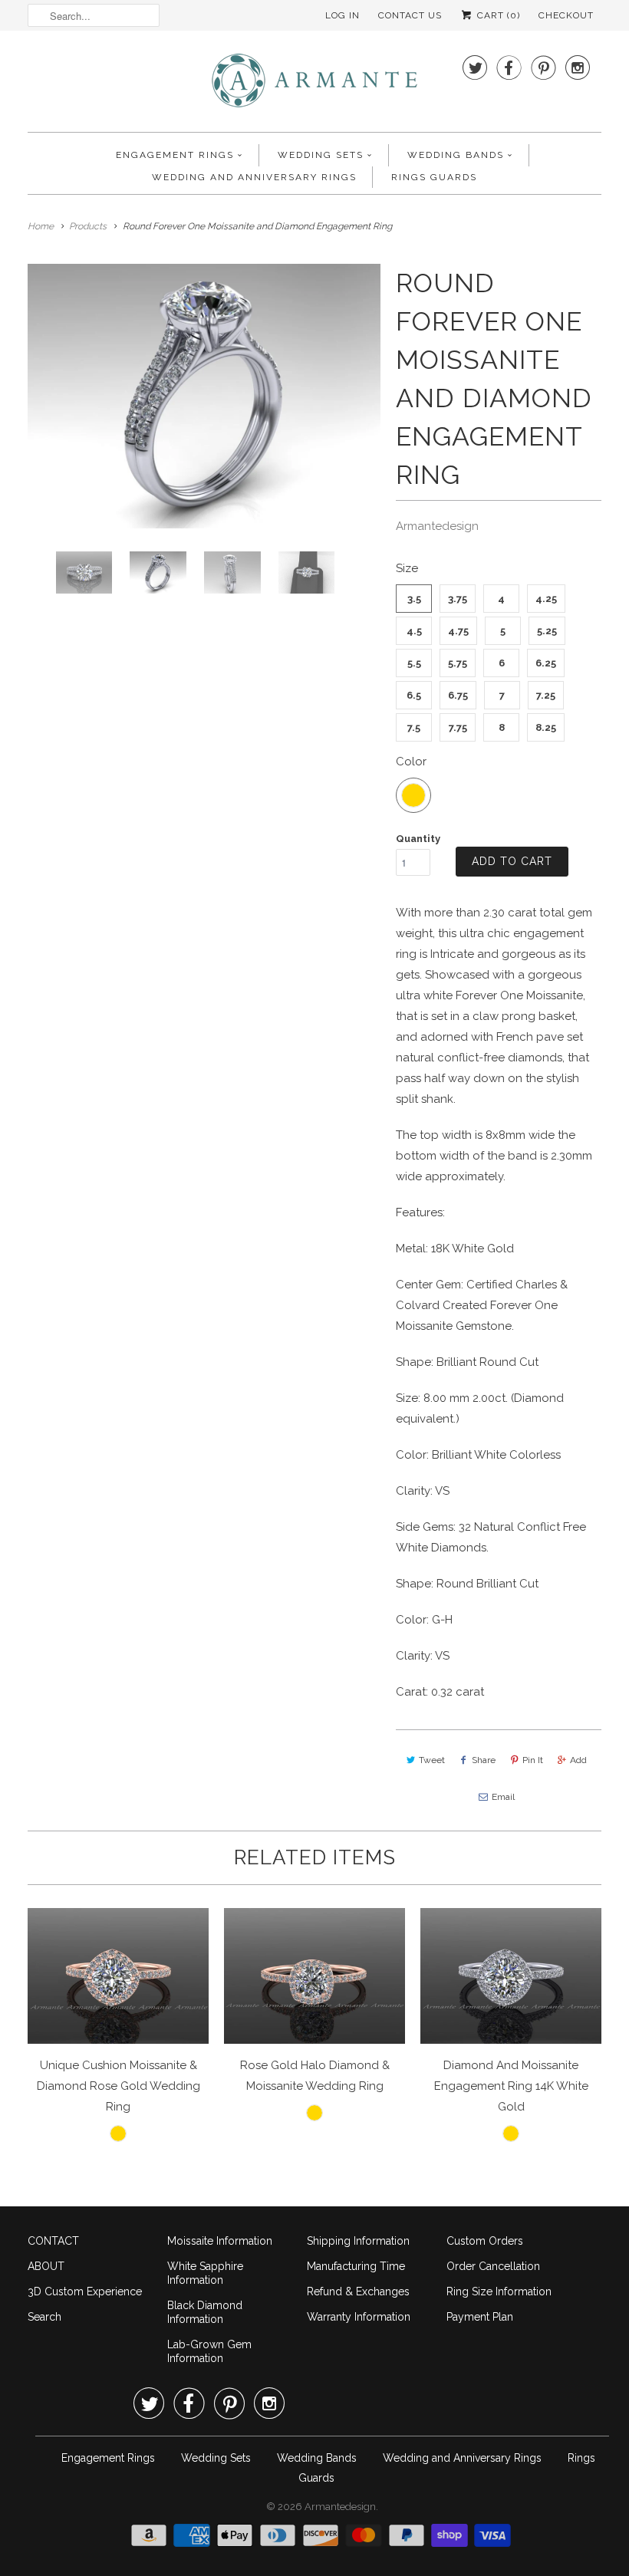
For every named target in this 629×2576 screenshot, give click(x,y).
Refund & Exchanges (358, 2291)
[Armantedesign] (314, 85)
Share (484, 1760)
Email (503, 1797)
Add (578, 1760)
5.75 (458, 663)
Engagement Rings (175, 155)
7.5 (414, 727)
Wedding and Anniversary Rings (254, 177)
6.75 (458, 695)
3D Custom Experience (85, 2291)
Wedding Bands (456, 155)
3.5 (414, 599)
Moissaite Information (220, 2241)
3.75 (458, 599)
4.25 (546, 599)
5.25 (547, 631)
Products (88, 226)
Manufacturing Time (356, 2266)
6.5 (414, 695)
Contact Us (410, 15)
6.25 (546, 663)
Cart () (497, 15)
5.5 (414, 663)
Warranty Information (359, 2317)
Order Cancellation (493, 2266)
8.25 (546, 727)
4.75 (458, 631)
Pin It (533, 1760)
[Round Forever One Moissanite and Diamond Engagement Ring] (204, 396)
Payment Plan (480, 2317)
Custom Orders (485, 2241)
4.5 (414, 631)
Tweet (432, 1760)
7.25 (546, 695)
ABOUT (46, 2266)
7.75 (458, 727)
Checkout (566, 15)
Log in (342, 15)
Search (44, 2317)
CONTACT (53, 2241)
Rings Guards (434, 177)
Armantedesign (437, 526)
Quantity (418, 839)
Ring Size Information (499, 2291)
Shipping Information (358, 2241)
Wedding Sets (321, 155)
